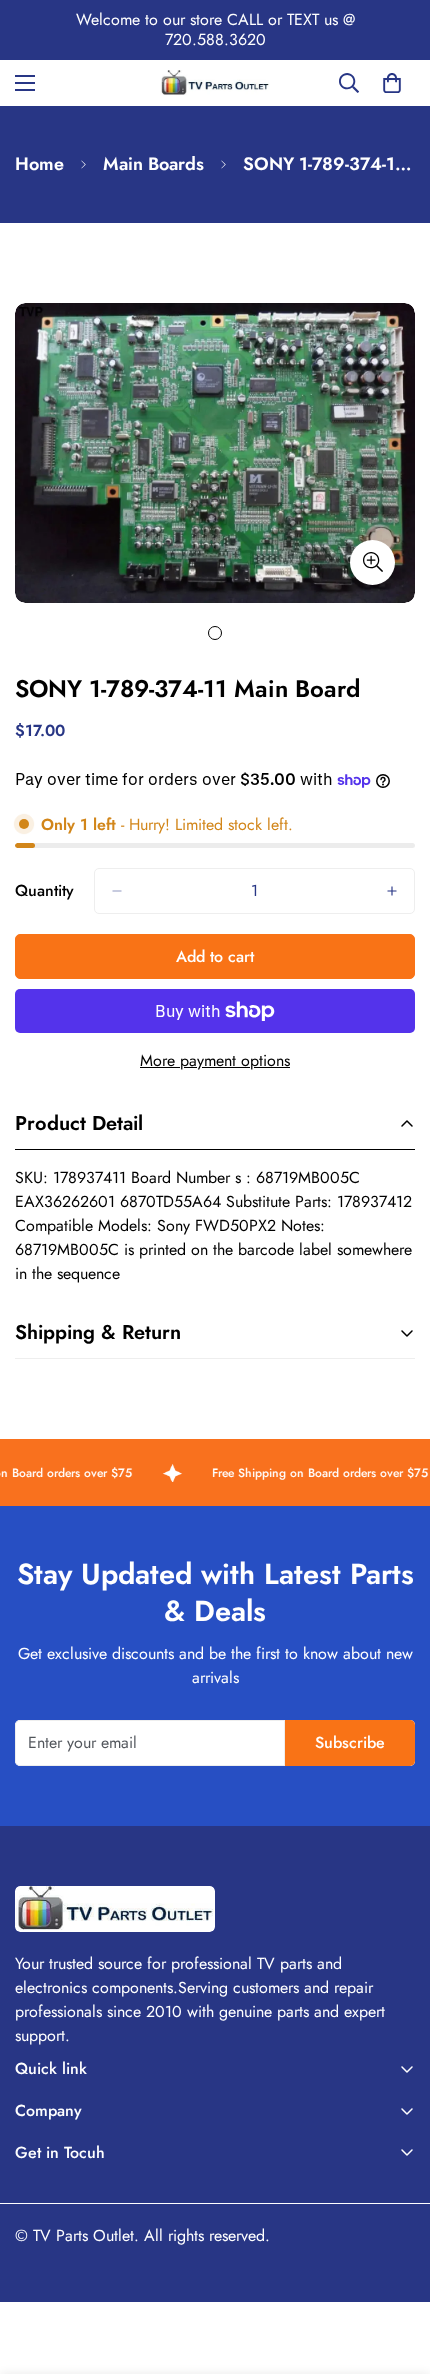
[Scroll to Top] (394, 2268)
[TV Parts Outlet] (215, 82)
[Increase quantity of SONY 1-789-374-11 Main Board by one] (392, 891)
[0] (392, 83)
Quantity (44, 890)
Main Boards (153, 164)
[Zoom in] (372, 562)
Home (39, 164)
